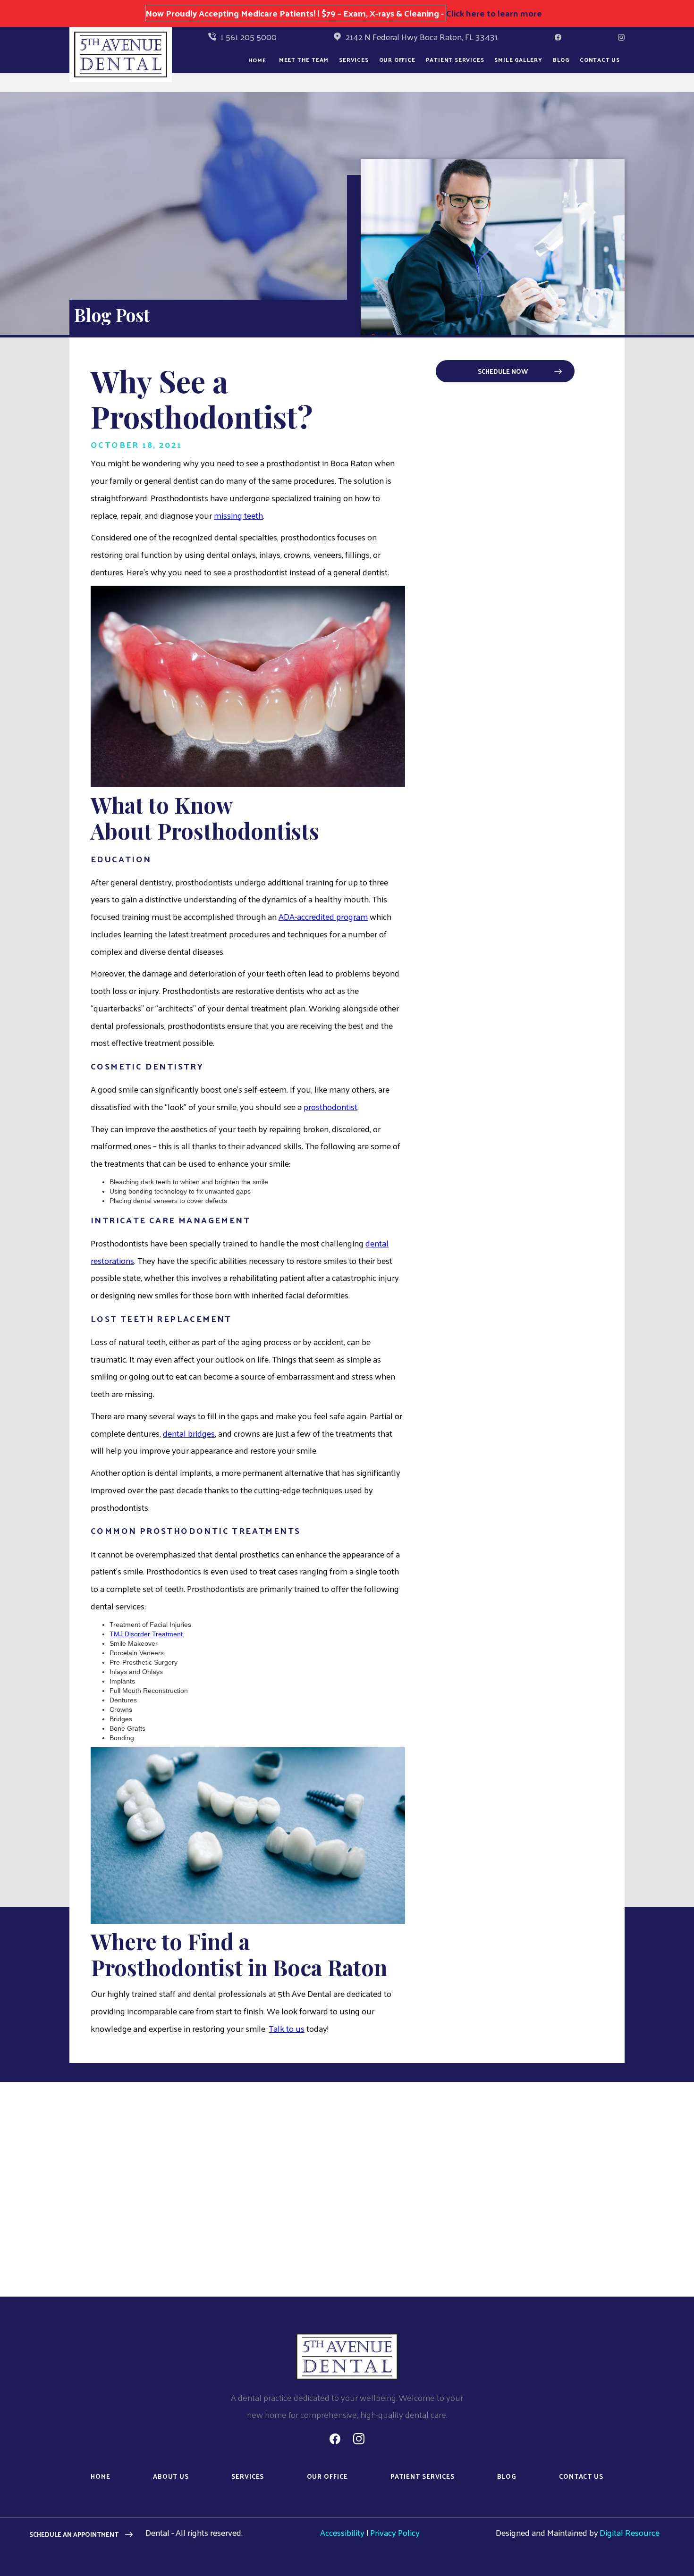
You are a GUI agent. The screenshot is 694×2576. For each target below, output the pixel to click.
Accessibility (342, 2532)
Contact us (600, 59)
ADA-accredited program (323, 916)
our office (397, 59)
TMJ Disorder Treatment (146, 1634)
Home (257, 60)
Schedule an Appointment (74, 2534)
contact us (581, 2477)
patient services (423, 2477)
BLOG (561, 59)
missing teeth (238, 515)
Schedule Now (503, 371)
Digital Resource (630, 2532)
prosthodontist (330, 1107)
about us (171, 2477)
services (248, 2477)
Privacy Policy (395, 2532)
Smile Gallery (518, 59)
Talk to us (287, 2028)
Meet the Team (304, 59)
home (101, 2477)
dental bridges (189, 1433)
